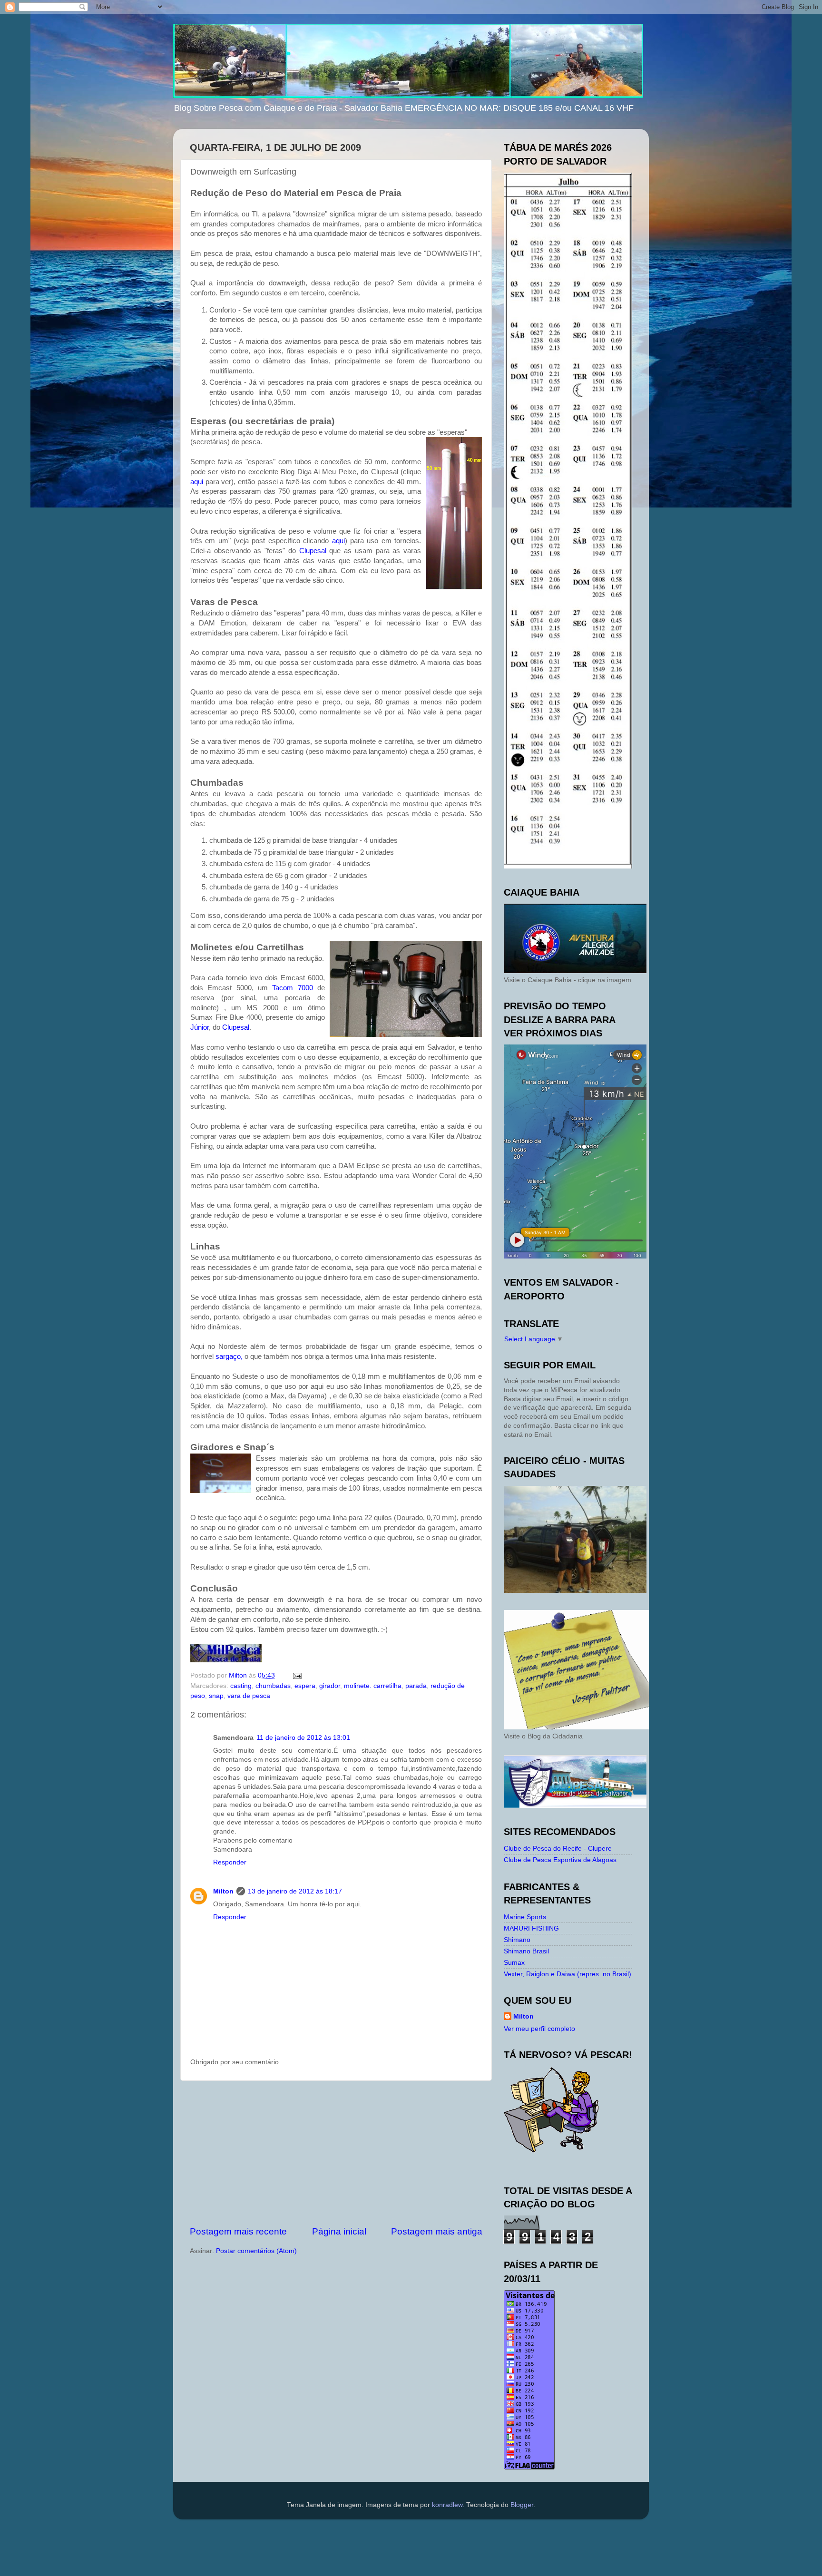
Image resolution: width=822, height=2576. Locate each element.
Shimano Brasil (526, 1951)
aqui (197, 482)
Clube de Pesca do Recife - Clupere (558, 1849)
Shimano (517, 1940)
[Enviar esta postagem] (297, 1675)
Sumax (514, 1963)
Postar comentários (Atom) (256, 2251)
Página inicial (339, 2231)
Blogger (522, 2505)
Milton (223, 1891)
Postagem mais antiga (437, 2231)
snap (216, 1696)
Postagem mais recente (238, 2231)
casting (241, 1686)
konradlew (447, 2505)
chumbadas (273, 1686)
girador (330, 1686)
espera (305, 1686)
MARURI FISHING (531, 1928)
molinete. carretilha (373, 1686)
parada (416, 1686)
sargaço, (230, 1356)
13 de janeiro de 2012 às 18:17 (295, 1891)
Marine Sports (525, 1917)
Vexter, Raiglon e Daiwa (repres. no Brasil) (568, 1974)
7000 (292, 988)
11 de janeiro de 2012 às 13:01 (303, 1738)
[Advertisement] (336, 2153)
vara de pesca (249, 1696)
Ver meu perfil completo (539, 2029)
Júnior (200, 1027)
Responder (230, 1862)
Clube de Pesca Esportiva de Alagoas (560, 1860)
